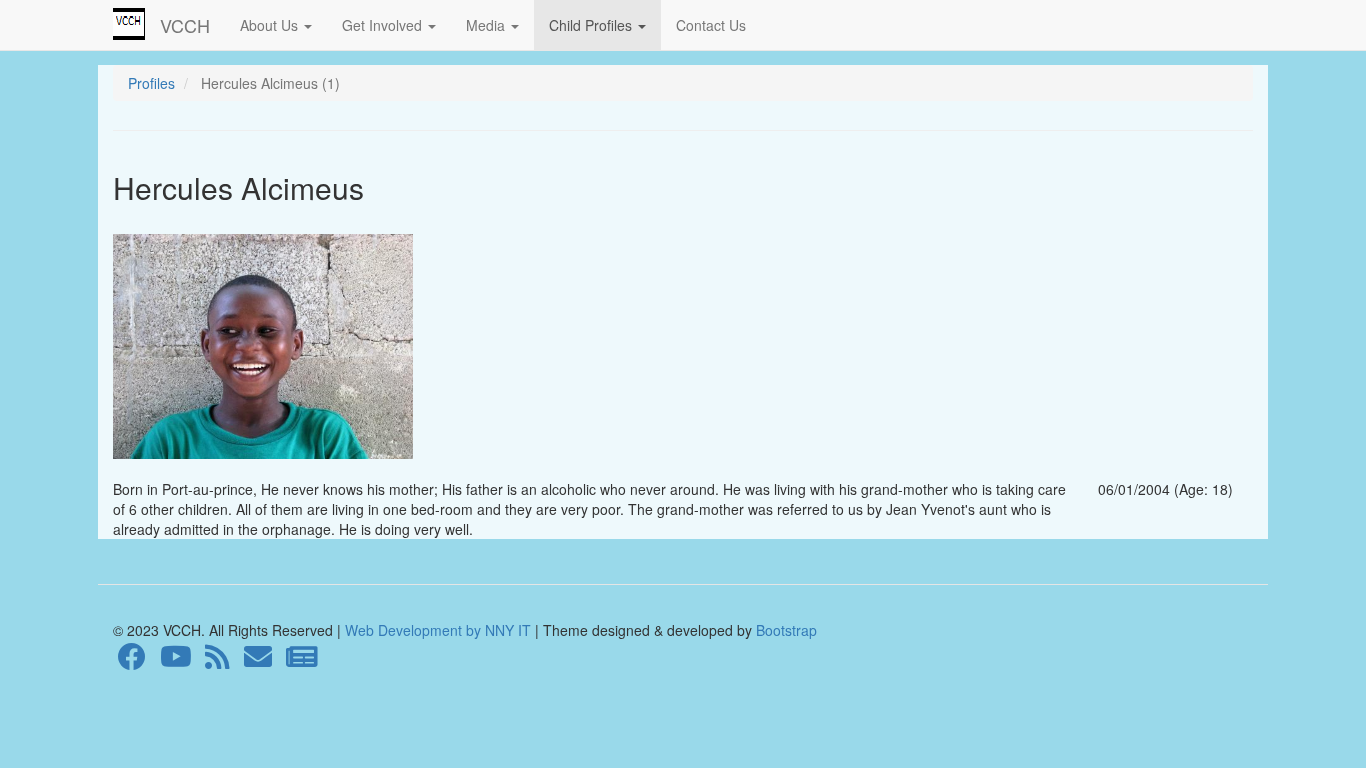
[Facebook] (132, 661)
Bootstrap (784, 630)
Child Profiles (592, 25)
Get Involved (384, 25)
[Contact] (258, 661)
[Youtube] (176, 661)
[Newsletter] (302, 661)
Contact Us (711, 25)
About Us (271, 25)
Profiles (151, 83)
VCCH (185, 25)
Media (487, 25)
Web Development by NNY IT (438, 630)
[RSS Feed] (217, 661)
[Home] (136, 24)
